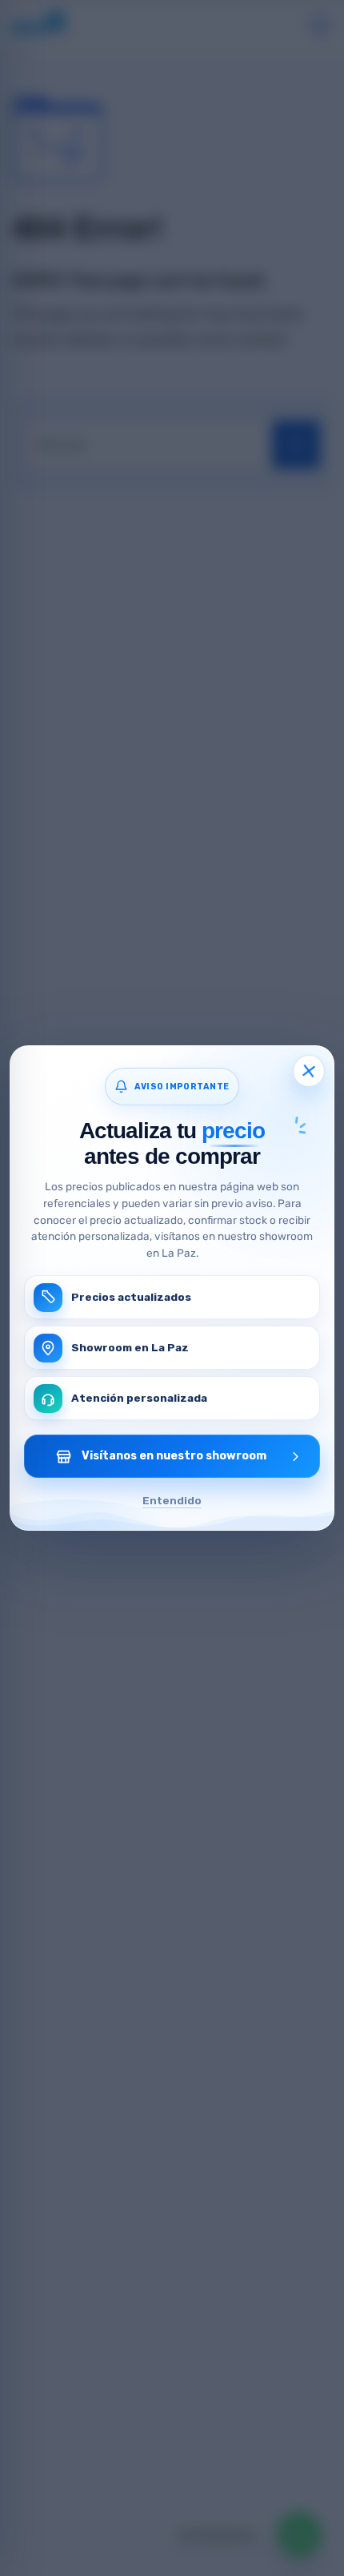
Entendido (172, 1500)
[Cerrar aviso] (308, 1071)
